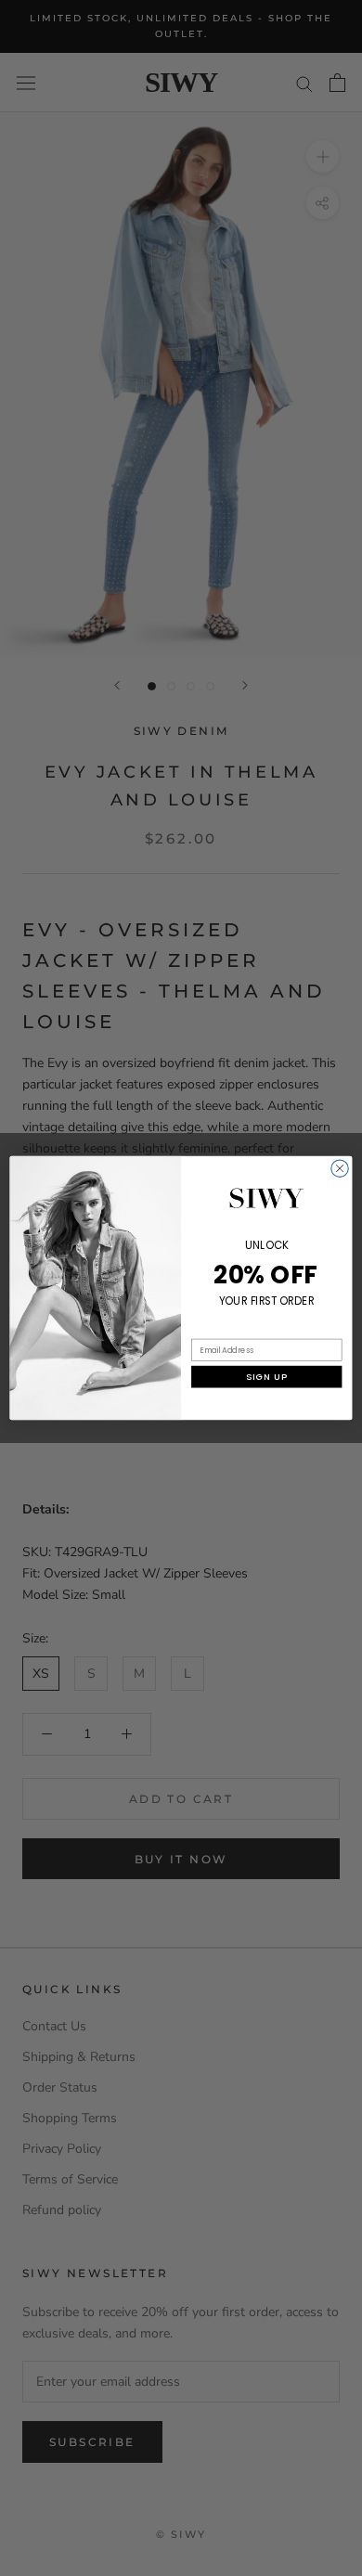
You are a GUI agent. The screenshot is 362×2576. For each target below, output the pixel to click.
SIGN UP (266, 1377)
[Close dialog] (340, 1168)
